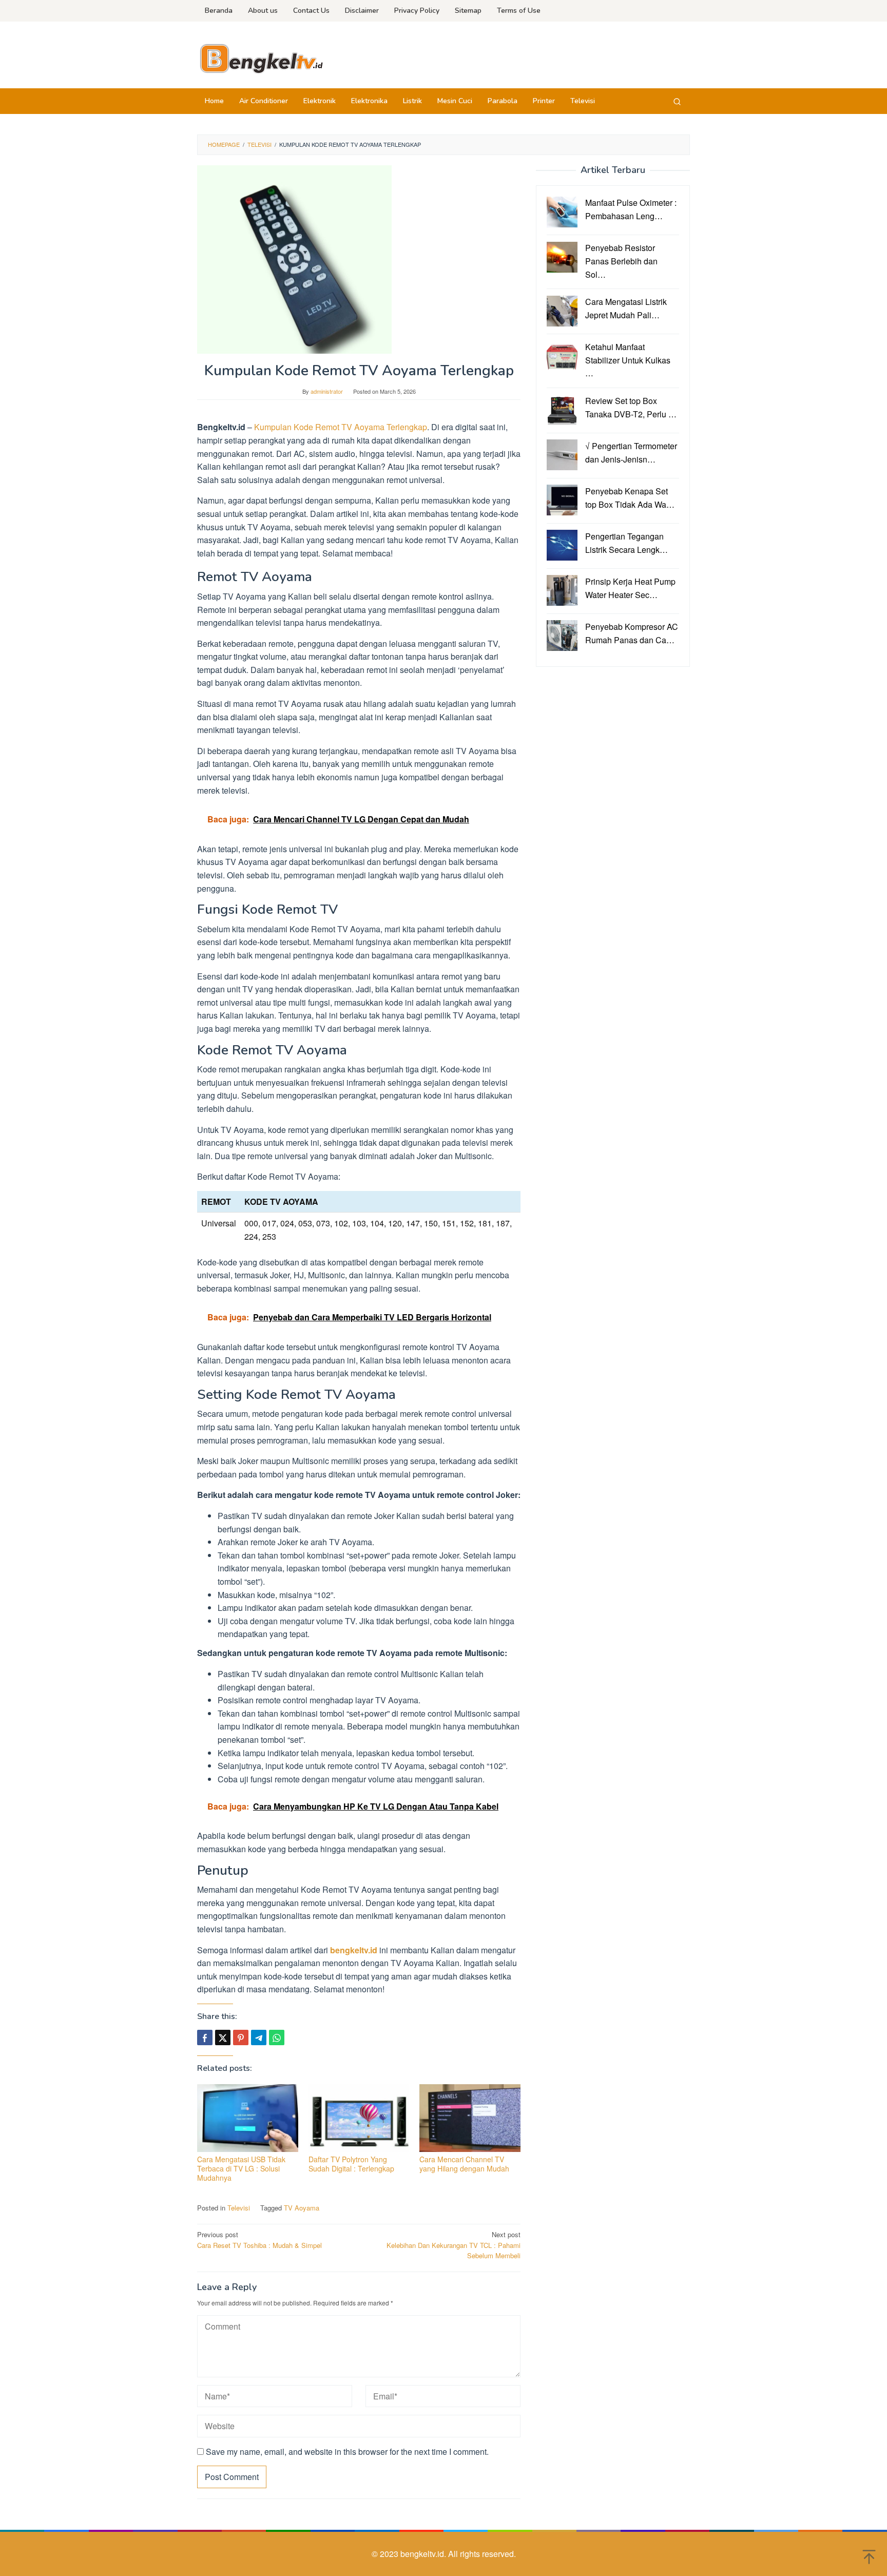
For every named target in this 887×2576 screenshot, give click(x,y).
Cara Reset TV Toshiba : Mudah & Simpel (259, 2240)
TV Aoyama (302, 2208)
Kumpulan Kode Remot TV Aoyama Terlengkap (341, 427)
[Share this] (205, 2037)
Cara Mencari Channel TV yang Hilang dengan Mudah (464, 2164)
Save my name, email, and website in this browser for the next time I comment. (347, 2452)
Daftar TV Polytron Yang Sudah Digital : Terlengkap (351, 2164)
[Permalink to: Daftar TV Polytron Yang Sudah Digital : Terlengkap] (359, 2118)
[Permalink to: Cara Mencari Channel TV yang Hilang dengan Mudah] (470, 2118)
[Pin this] (241, 2037)
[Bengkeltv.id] (261, 58)
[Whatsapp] (277, 2037)
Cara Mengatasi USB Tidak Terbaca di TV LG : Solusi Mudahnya (241, 2168)
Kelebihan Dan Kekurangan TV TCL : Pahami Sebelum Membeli (454, 2245)
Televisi (239, 2208)
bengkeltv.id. (424, 2554)
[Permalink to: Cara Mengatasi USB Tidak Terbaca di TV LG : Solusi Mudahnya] (248, 2118)
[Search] (677, 101)
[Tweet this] (223, 2037)
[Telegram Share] (259, 2037)
